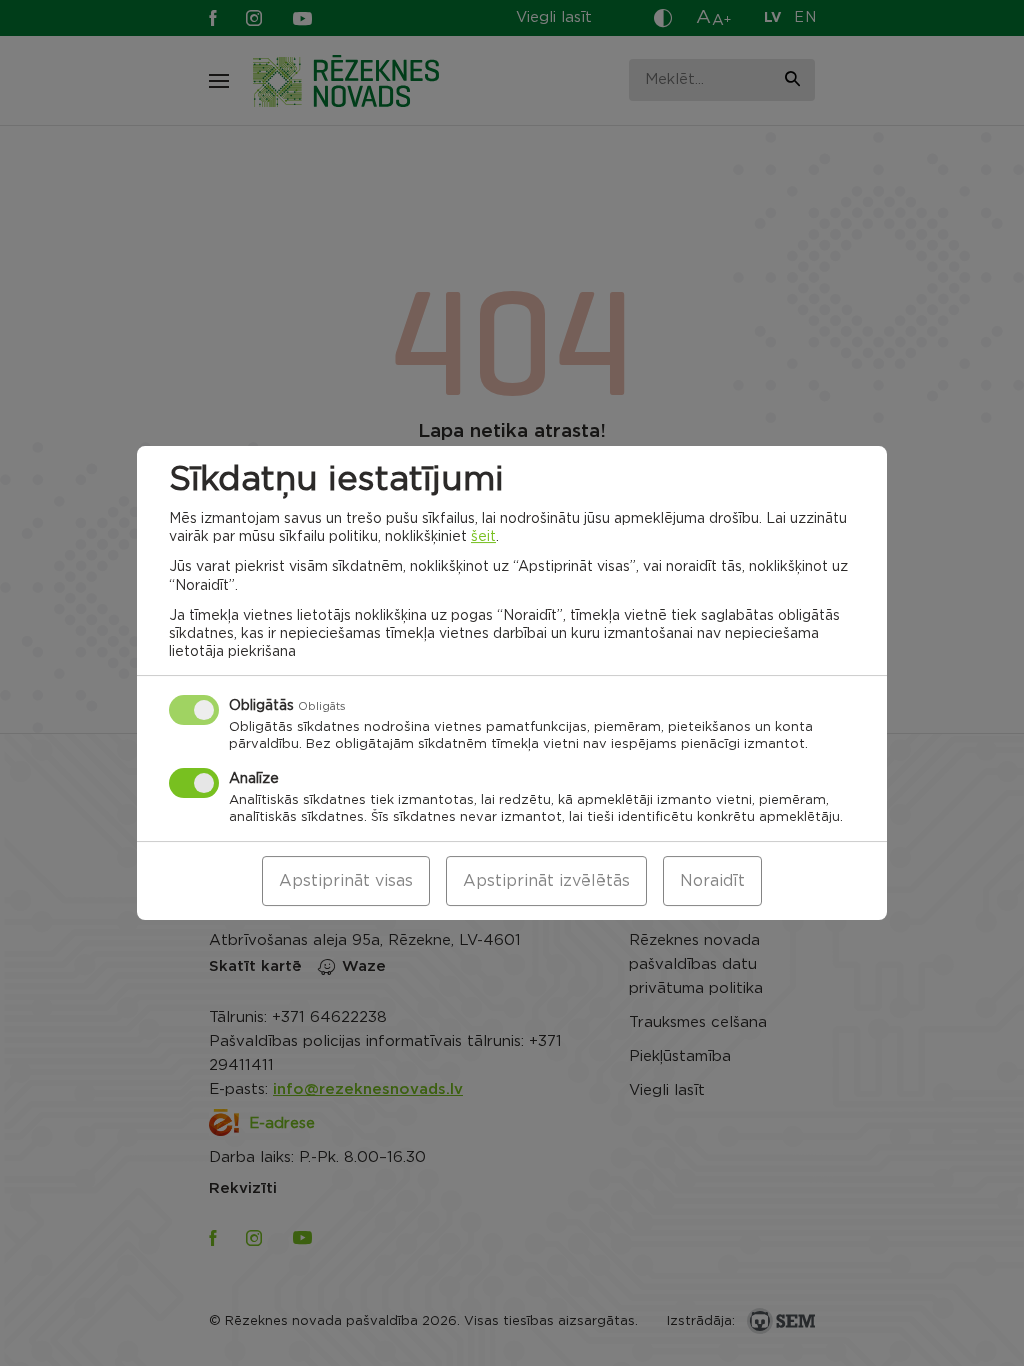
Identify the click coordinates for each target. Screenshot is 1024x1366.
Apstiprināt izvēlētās (546, 881)
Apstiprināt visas (346, 881)
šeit (483, 537)
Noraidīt (712, 881)
